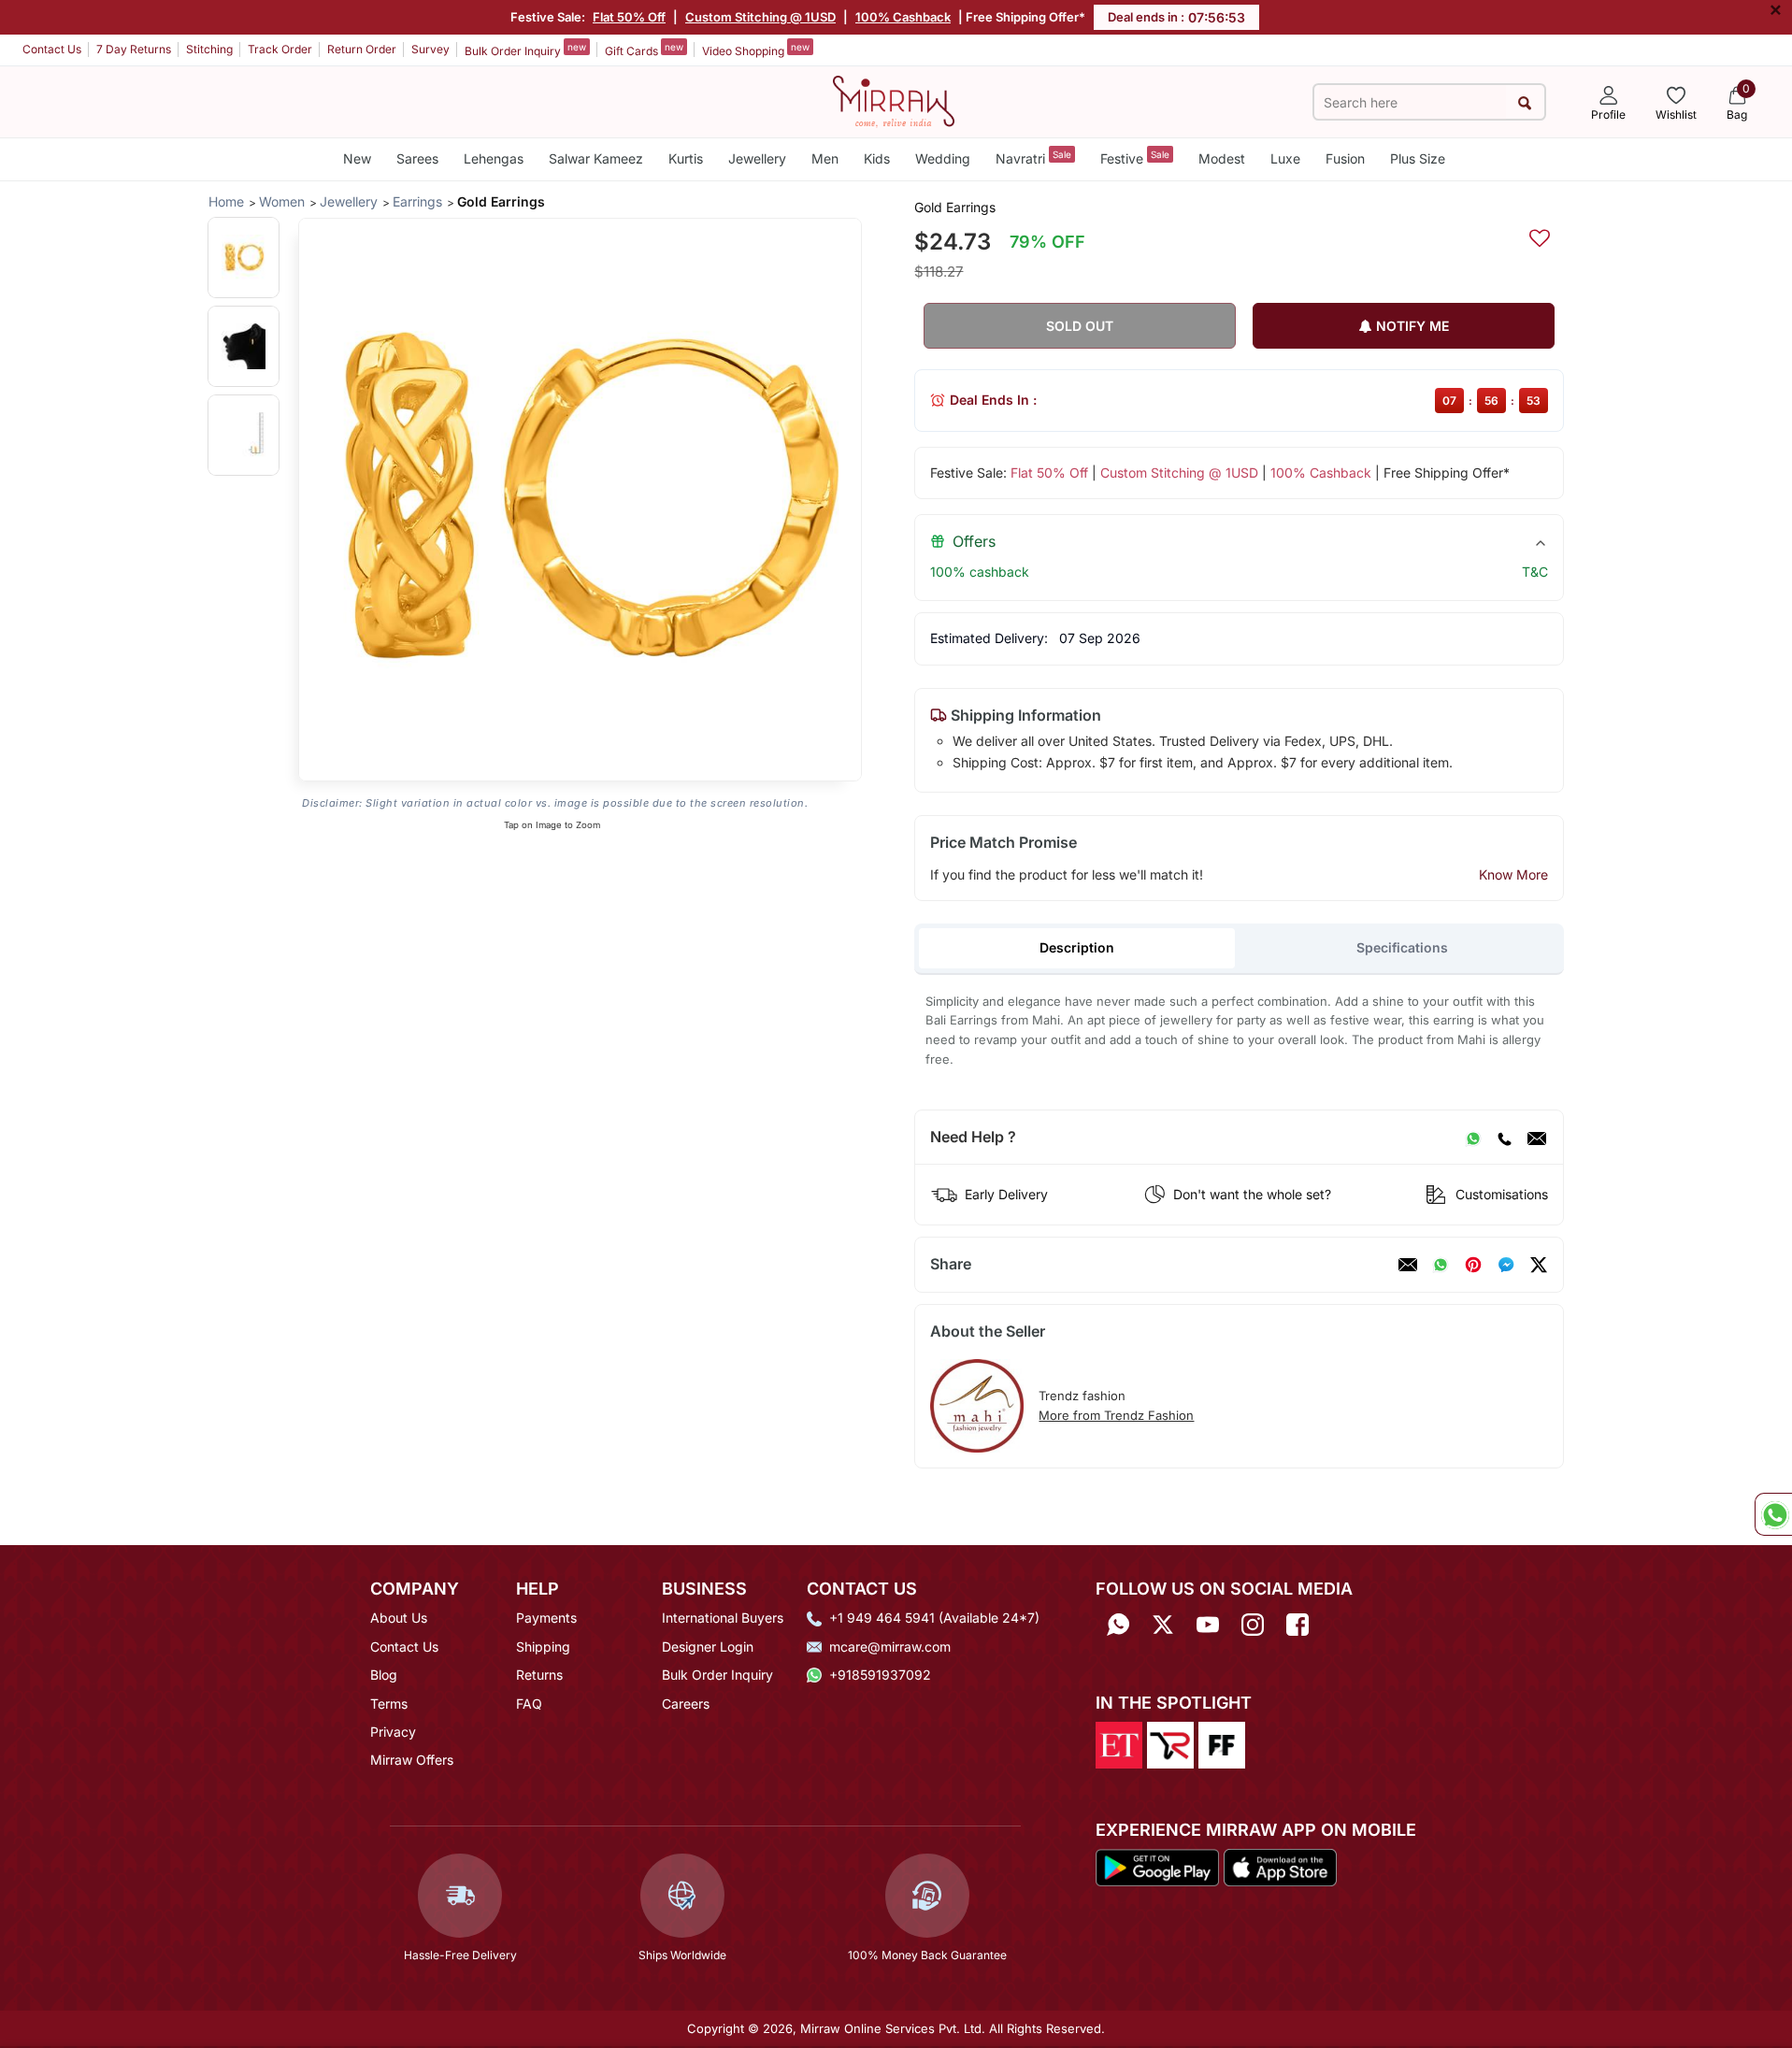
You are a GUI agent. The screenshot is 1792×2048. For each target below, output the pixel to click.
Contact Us (52, 49)
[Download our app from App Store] (1280, 1867)
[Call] (1504, 1138)
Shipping (543, 1647)
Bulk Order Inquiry (525, 50)
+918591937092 (880, 1675)
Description (1077, 947)
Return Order (362, 49)
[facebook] (1506, 1265)
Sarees (417, 158)
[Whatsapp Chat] (1773, 1514)
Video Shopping (756, 50)
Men (825, 158)
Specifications (1402, 947)
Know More (1513, 874)
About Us (399, 1618)
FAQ (529, 1704)
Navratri (1033, 158)
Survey (430, 49)
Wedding (943, 158)
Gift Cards (644, 50)
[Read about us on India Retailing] (1170, 1743)
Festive (1135, 158)
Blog (384, 1675)
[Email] (1537, 1138)
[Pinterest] (1473, 1265)
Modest (1222, 158)
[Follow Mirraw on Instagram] (1253, 1624)
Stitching (209, 49)
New (357, 158)
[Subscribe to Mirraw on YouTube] (1208, 1624)
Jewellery (757, 158)
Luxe (1285, 158)
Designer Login (708, 1647)
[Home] (894, 100)
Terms (389, 1704)
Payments (546, 1618)
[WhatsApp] (1473, 1138)
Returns (539, 1675)
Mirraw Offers (412, 1760)
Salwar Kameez (596, 158)
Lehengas (494, 158)
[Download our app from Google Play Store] (1157, 1867)
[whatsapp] (1441, 1265)
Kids (877, 158)
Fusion (1345, 158)
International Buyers (723, 1618)
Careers (686, 1704)
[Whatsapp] (1118, 1624)
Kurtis (686, 158)
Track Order (280, 49)
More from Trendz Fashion (1116, 1415)
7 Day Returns (134, 49)
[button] (244, 258)
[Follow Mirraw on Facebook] (1297, 1624)
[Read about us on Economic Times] (1119, 1743)
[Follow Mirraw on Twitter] (1163, 1624)
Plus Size (1418, 158)
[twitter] (1539, 1265)
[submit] (1525, 102)
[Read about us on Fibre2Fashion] (1222, 1743)
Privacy (393, 1732)
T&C (1535, 572)
